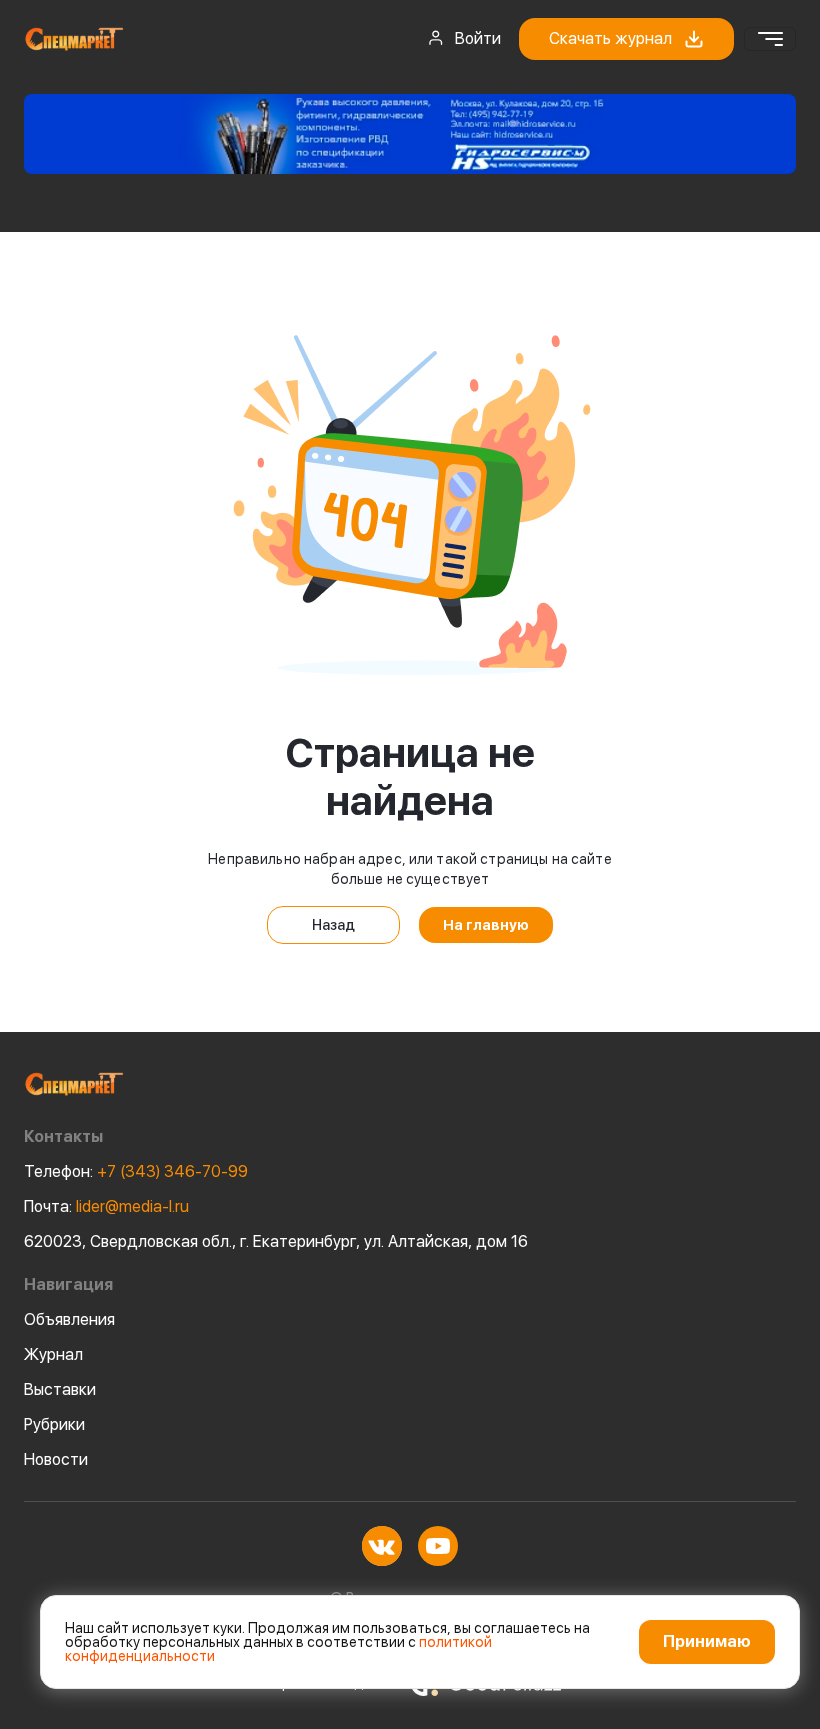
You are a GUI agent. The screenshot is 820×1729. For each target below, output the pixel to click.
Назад (333, 925)
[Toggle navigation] (770, 39)
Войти (478, 38)
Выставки (60, 1389)
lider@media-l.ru (106, 1206)
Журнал (53, 1354)
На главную (486, 925)
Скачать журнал (610, 38)
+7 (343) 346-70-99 (136, 1171)
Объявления (69, 1319)
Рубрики (54, 1424)
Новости (56, 1459)
